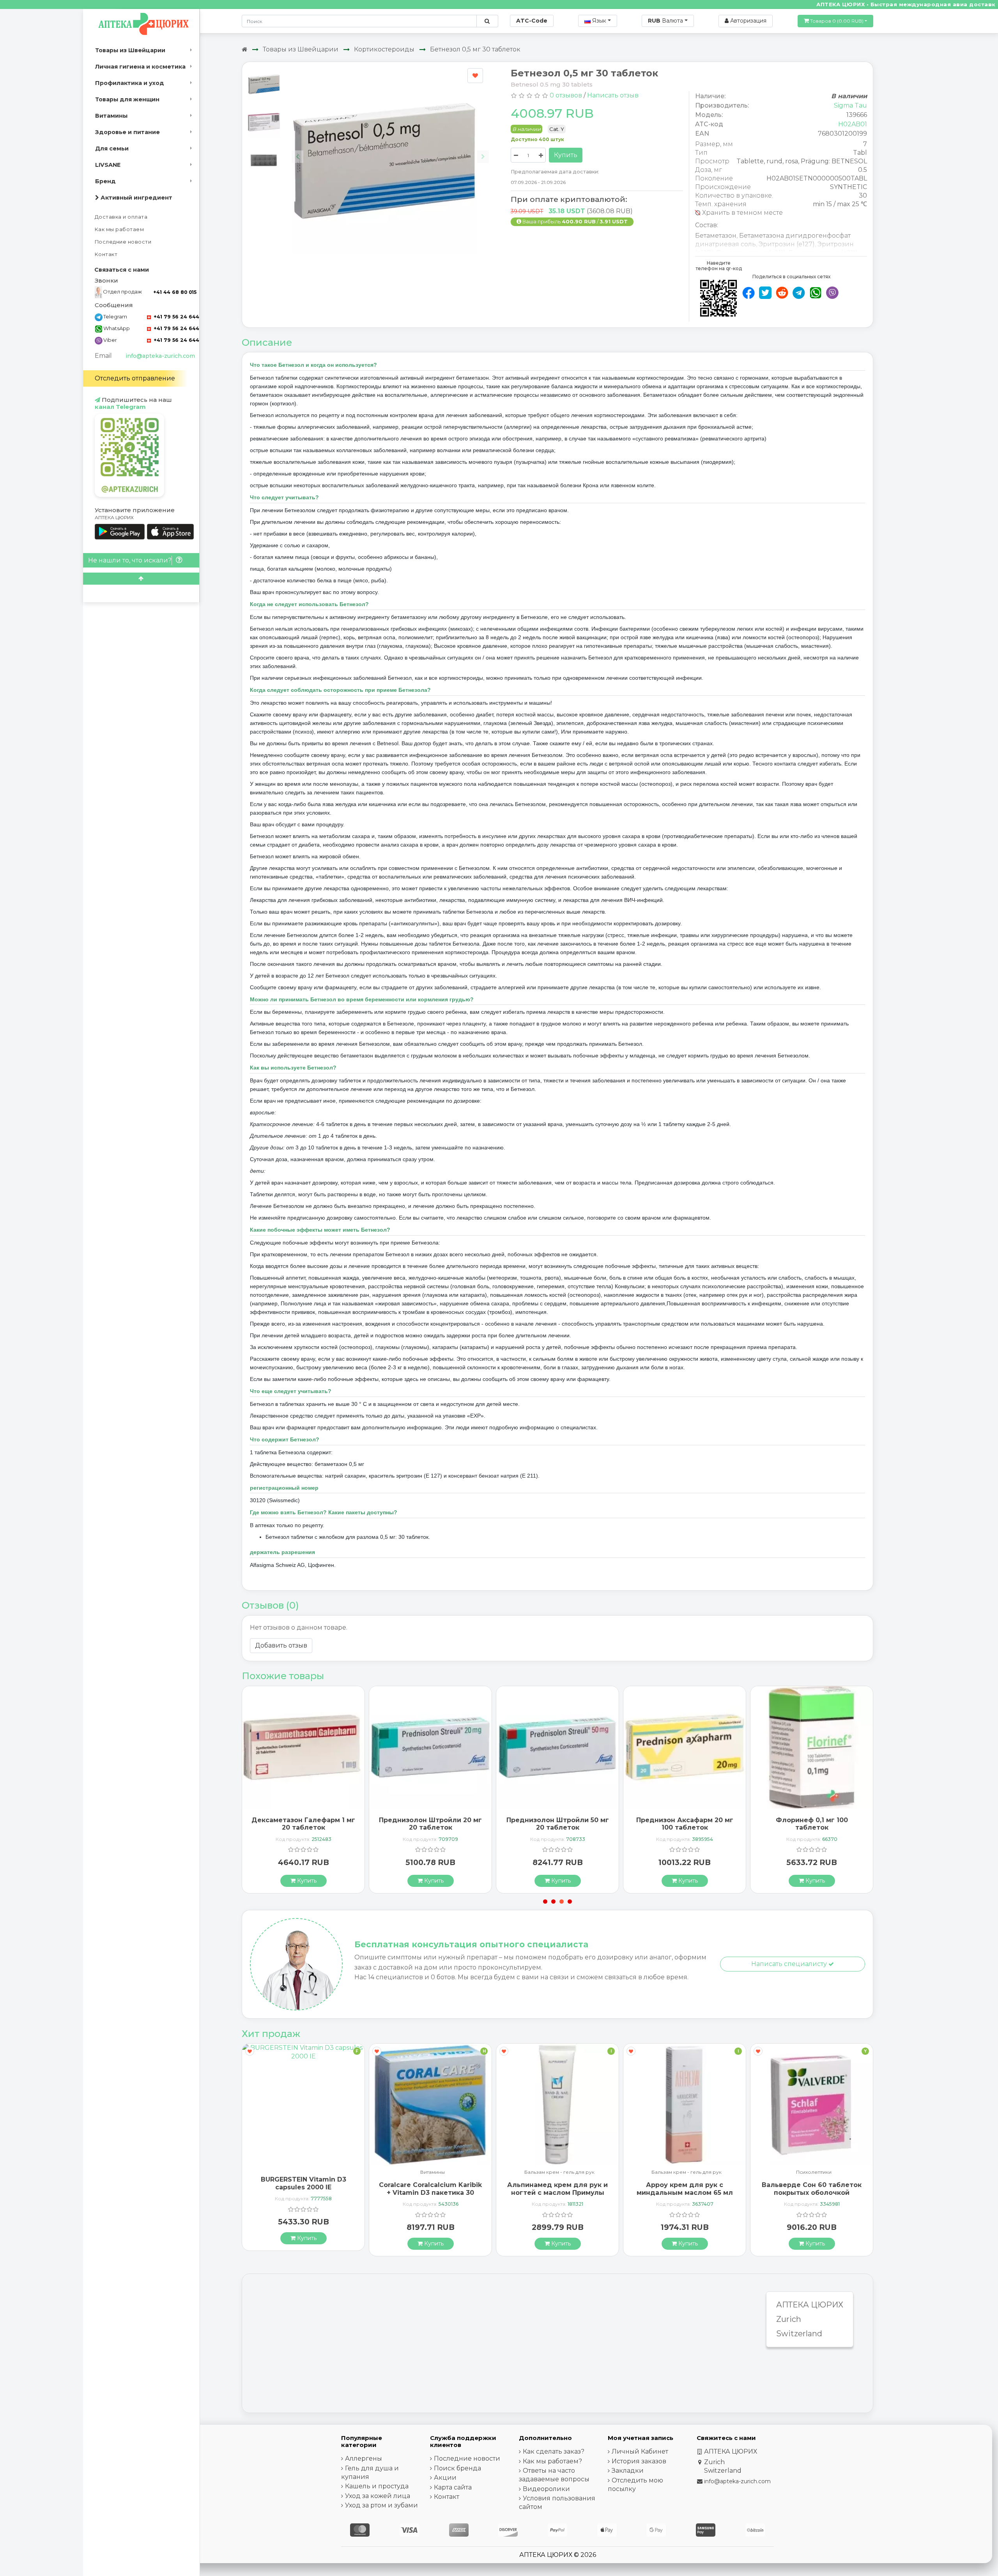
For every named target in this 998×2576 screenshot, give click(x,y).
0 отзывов (566, 95)
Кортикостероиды (384, 49)
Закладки (628, 2471)
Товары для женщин (127, 99)
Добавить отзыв (281, 1645)
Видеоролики (546, 2489)
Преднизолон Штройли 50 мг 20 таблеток (431, 1824)
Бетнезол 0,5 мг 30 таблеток (475, 49)
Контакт (106, 254)
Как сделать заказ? (554, 2451)
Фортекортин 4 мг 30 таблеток (812, 1824)
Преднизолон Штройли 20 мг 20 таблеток (303, 1824)
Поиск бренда (457, 2468)
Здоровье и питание (127, 132)
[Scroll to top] (141, 579)
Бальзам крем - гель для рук (432, 2172)
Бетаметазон (716, 236)
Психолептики (687, 2172)
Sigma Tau (850, 105)
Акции (445, 2478)
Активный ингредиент (136, 198)
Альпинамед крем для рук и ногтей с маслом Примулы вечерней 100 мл (430, 2192)
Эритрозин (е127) (787, 244)
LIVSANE (108, 165)
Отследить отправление (135, 378)
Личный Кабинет (640, 2451)
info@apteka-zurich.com (160, 356)
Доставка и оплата (121, 217)
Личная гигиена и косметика (140, 67)
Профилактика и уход (130, 83)
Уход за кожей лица (378, 2496)
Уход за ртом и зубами (381, 2505)
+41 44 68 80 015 (175, 292)
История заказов (639, 2461)
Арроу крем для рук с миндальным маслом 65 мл (558, 2189)
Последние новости (123, 242)
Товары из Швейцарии (130, 50)
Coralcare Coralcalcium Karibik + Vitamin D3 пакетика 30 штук (303, 2192)
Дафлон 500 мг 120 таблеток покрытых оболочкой (812, 2183)
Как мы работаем (119, 229)
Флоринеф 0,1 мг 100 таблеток (685, 1824)
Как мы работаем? (552, 2461)
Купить (566, 155)
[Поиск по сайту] (487, 21)
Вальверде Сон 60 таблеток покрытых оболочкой (685, 2189)
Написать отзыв (613, 95)
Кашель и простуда (377, 2486)
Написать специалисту (790, 1964)
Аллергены (364, 2458)
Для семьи (112, 149)
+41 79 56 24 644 (176, 317)
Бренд (105, 181)
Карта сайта (453, 2487)
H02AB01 (853, 124)
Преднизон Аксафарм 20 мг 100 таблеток (558, 1824)
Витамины (111, 116)
